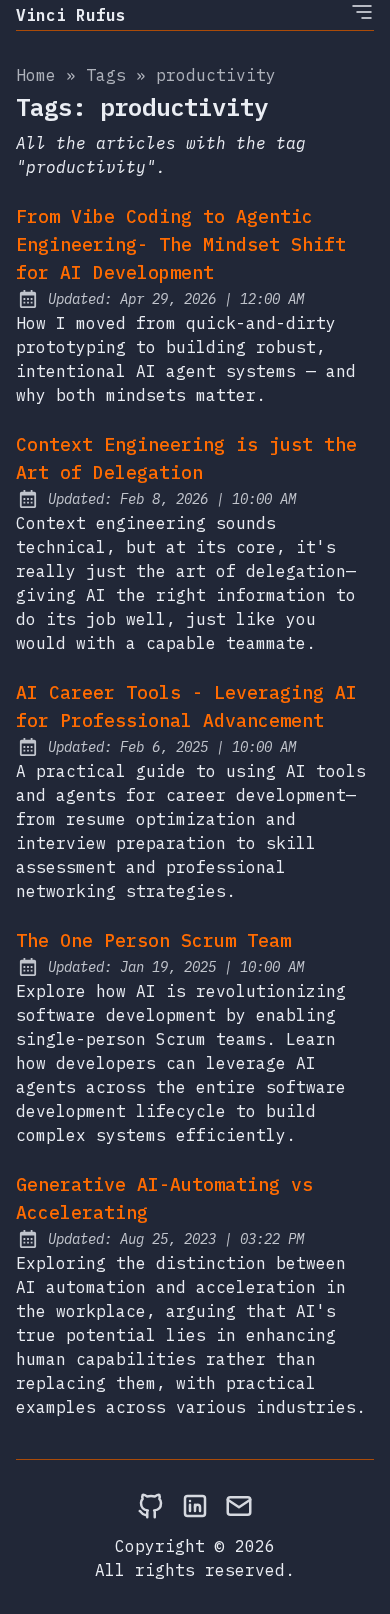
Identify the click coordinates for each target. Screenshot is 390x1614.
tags (106, 75)
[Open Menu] (362, 12)
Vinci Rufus (71, 15)
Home (36, 75)
